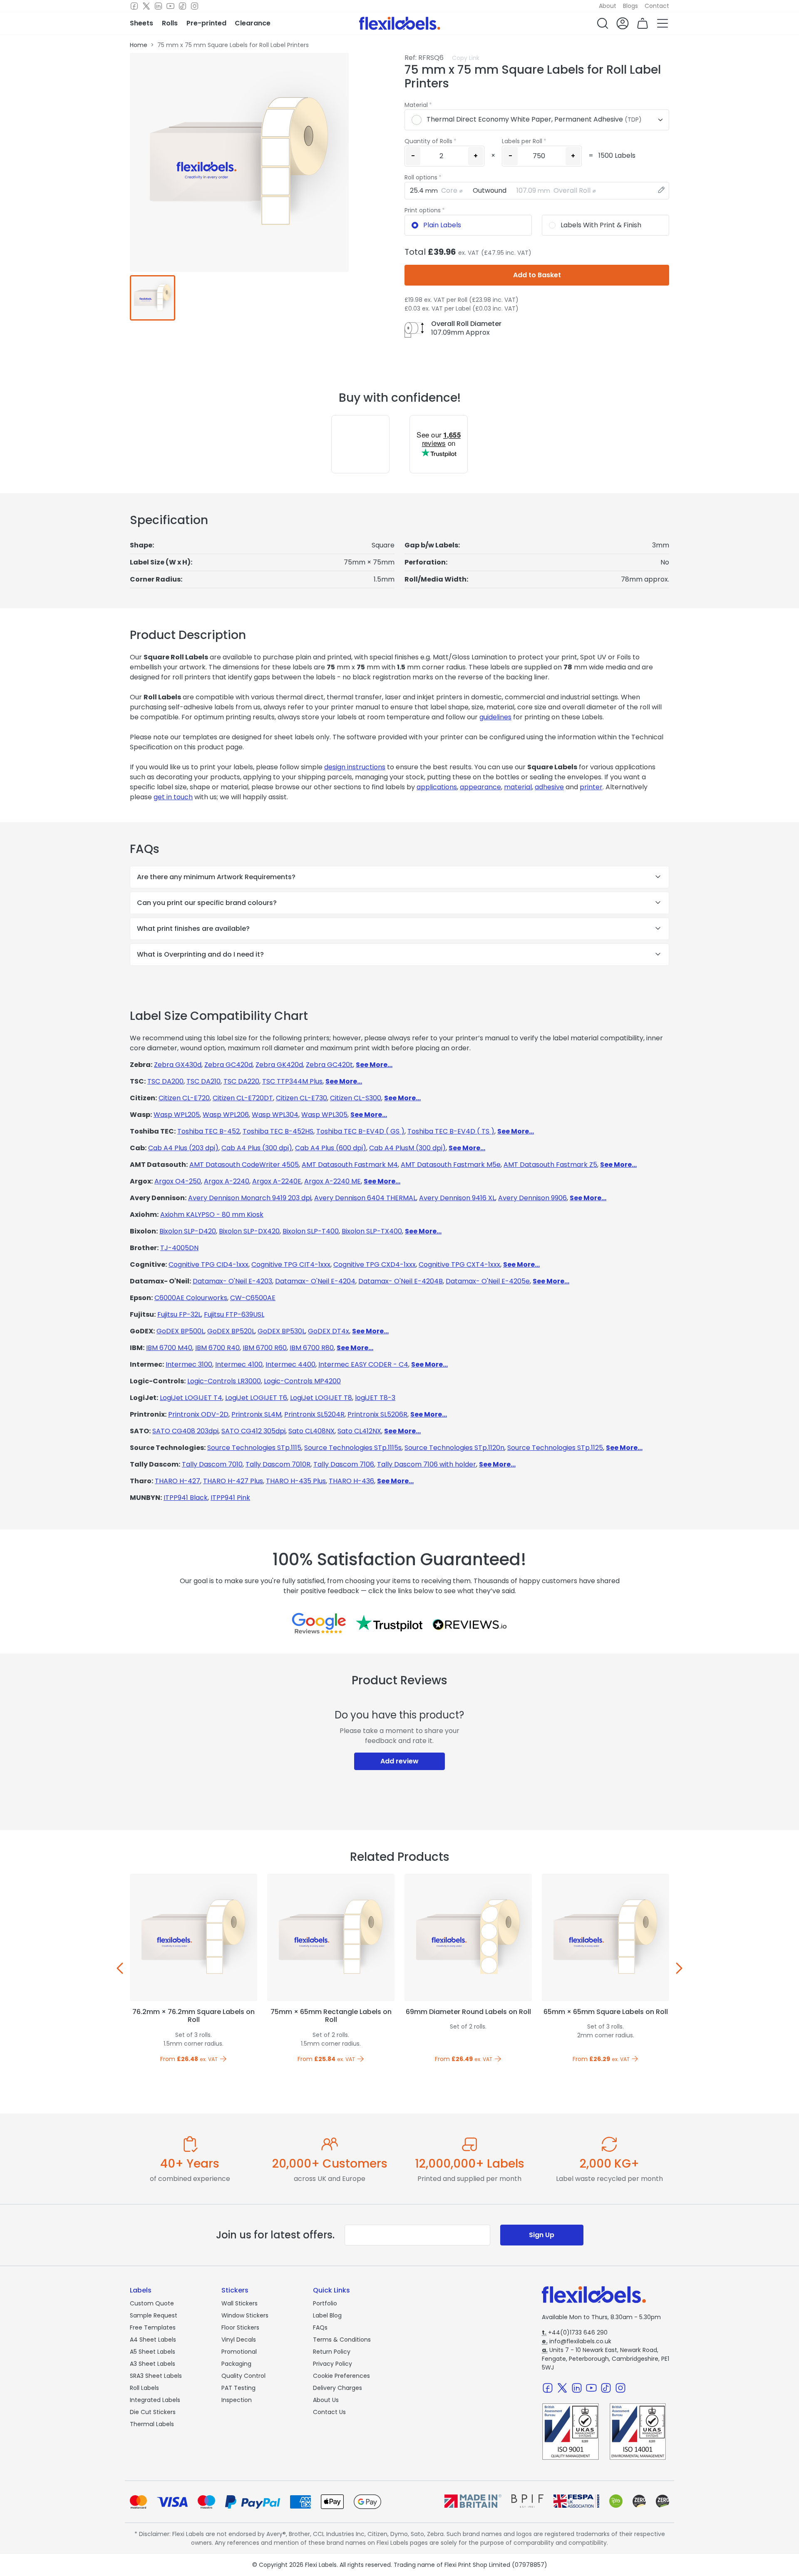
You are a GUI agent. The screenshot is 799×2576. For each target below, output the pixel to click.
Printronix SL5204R (314, 1414)
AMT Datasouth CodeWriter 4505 (244, 1165)
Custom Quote (152, 2303)
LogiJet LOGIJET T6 (256, 1398)
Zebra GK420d (279, 1065)
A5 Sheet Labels (153, 2352)
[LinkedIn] (158, 6)
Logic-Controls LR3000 (224, 1381)
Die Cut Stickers (153, 2412)
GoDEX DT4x (329, 1331)
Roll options (421, 177)
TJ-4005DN (179, 1248)
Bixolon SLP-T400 (311, 1231)
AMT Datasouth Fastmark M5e (451, 1165)
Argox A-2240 (227, 1181)
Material (416, 105)
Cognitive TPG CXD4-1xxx (375, 1264)
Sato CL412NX (359, 1431)
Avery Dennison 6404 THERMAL (365, 1198)
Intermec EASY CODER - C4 (363, 1364)
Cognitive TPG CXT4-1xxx (459, 1264)
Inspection (237, 2400)
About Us (326, 2400)
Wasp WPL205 (177, 1115)
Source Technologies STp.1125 (555, 1448)
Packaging (236, 2364)
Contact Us (329, 2412)
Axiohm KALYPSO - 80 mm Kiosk (212, 1215)
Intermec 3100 (189, 1364)
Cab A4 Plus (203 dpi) (183, 1148)
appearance (480, 787)
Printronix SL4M (256, 1414)
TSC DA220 (241, 1081)
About (608, 6)
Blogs (630, 6)
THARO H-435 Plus (296, 1481)
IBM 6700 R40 (217, 1348)
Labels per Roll (522, 141)
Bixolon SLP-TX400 (372, 1231)
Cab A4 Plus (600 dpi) (331, 1148)
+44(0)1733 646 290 (575, 2332)
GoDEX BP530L (281, 1331)
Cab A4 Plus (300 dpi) (257, 1148)
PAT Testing (238, 2388)
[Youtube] (170, 6)
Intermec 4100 (239, 1364)
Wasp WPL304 (275, 1115)
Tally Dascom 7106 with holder (427, 1464)
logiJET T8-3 (375, 1398)
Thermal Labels (152, 2424)
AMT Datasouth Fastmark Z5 (550, 1165)
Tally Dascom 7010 (212, 1464)
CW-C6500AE (253, 1298)
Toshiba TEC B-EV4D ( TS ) (451, 1131)
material (518, 787)
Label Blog (327, 2315)
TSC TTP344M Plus (292, 1081)
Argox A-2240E (277, 1181)
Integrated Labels (155, 2400)
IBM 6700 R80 (312, 1348)
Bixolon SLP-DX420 (249, 1231)
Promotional (239, 2352)
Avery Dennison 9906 (532, 1198)
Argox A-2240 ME (333, 1181)
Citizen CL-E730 (301, 1098)
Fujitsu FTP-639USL (234, 1314)
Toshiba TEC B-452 (208, 1131)
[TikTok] (182, 6)
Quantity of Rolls (428, 141)
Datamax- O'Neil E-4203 (232, 1281)
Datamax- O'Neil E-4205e (488, 1281)
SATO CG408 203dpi (185, 1431)
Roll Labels (144, 2388)
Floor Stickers (240, 2327)
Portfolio (325, 2303)
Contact (657, 6)
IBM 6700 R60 (265, 1348)
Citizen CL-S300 (356, 1098)
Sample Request (154, 2315)
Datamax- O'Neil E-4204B (401, 1281)
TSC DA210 (203, 1081)
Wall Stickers (239, 2303)
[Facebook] (134, 6)
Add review (399, 1761)
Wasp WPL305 (324, 1115)
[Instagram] (195, 6)
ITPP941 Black (186, 1498)
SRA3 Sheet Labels (156, 2376)
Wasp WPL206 (226, 1115)
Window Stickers (245, 2315)
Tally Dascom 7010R (278, 1464)
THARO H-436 (351, 1481)
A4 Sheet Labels (153, 2340)
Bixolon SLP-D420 (188, 1231)
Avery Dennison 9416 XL (457, 1198)
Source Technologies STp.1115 (254, 1448)
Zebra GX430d (178, 1065)
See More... (374, 1065)
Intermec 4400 (290, 1364)
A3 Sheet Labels (153, 2364)
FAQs (320, 2327)
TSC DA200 (165, 1081)
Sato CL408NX (311, 1431)
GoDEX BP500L (180, 1331)
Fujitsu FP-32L (179, 1314)
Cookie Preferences (341, 2376)
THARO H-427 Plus (233, 1481)
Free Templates (153, 2327)
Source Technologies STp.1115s (353, 1448)
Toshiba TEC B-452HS (278, 1131)
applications (437, 787)
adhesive (549, 787)
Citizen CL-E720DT (243, 1098)
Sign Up (542, 2235)
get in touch (173, 797)
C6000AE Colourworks (191, 1298)
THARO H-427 (177, 1481)
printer (591, 787)
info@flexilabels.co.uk (577, 2341)
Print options (423, 210)
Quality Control (243, 2376)
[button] (603, 23)
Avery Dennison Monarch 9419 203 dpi (250, 1198)
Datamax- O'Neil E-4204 (315, 1281)
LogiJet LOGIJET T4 (191, 1398)
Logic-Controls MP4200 (302, 1381)
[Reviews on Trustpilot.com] (389, 1623)
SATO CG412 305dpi (253, 1431)
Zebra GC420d (228, 1065)
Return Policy (332, 2352)
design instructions (355, 767)
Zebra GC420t (329, 1065)
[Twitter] (146, 6)
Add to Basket (537, 275)
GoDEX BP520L (231, 1331)
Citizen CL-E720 (184, 1098)
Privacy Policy (333, 2364)
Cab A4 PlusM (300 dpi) (407, 1148)
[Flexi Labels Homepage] (400, 23)
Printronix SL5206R (377, 1414)
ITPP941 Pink (230, 1498)
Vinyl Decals (239, 2340)
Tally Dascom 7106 (344, 1464)
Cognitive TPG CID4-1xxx (208, 1264)
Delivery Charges (337, 2388)
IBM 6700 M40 (169, 1348)
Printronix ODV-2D (198, 1414)
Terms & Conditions (342, 2340)
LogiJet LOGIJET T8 (321, 1398)
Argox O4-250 (178, 1181)
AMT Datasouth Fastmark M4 (350, 1165)
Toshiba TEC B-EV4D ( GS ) (360, 1131)
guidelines (495, 717)
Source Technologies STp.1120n (454, 1448)
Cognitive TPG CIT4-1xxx (291, 1264)
